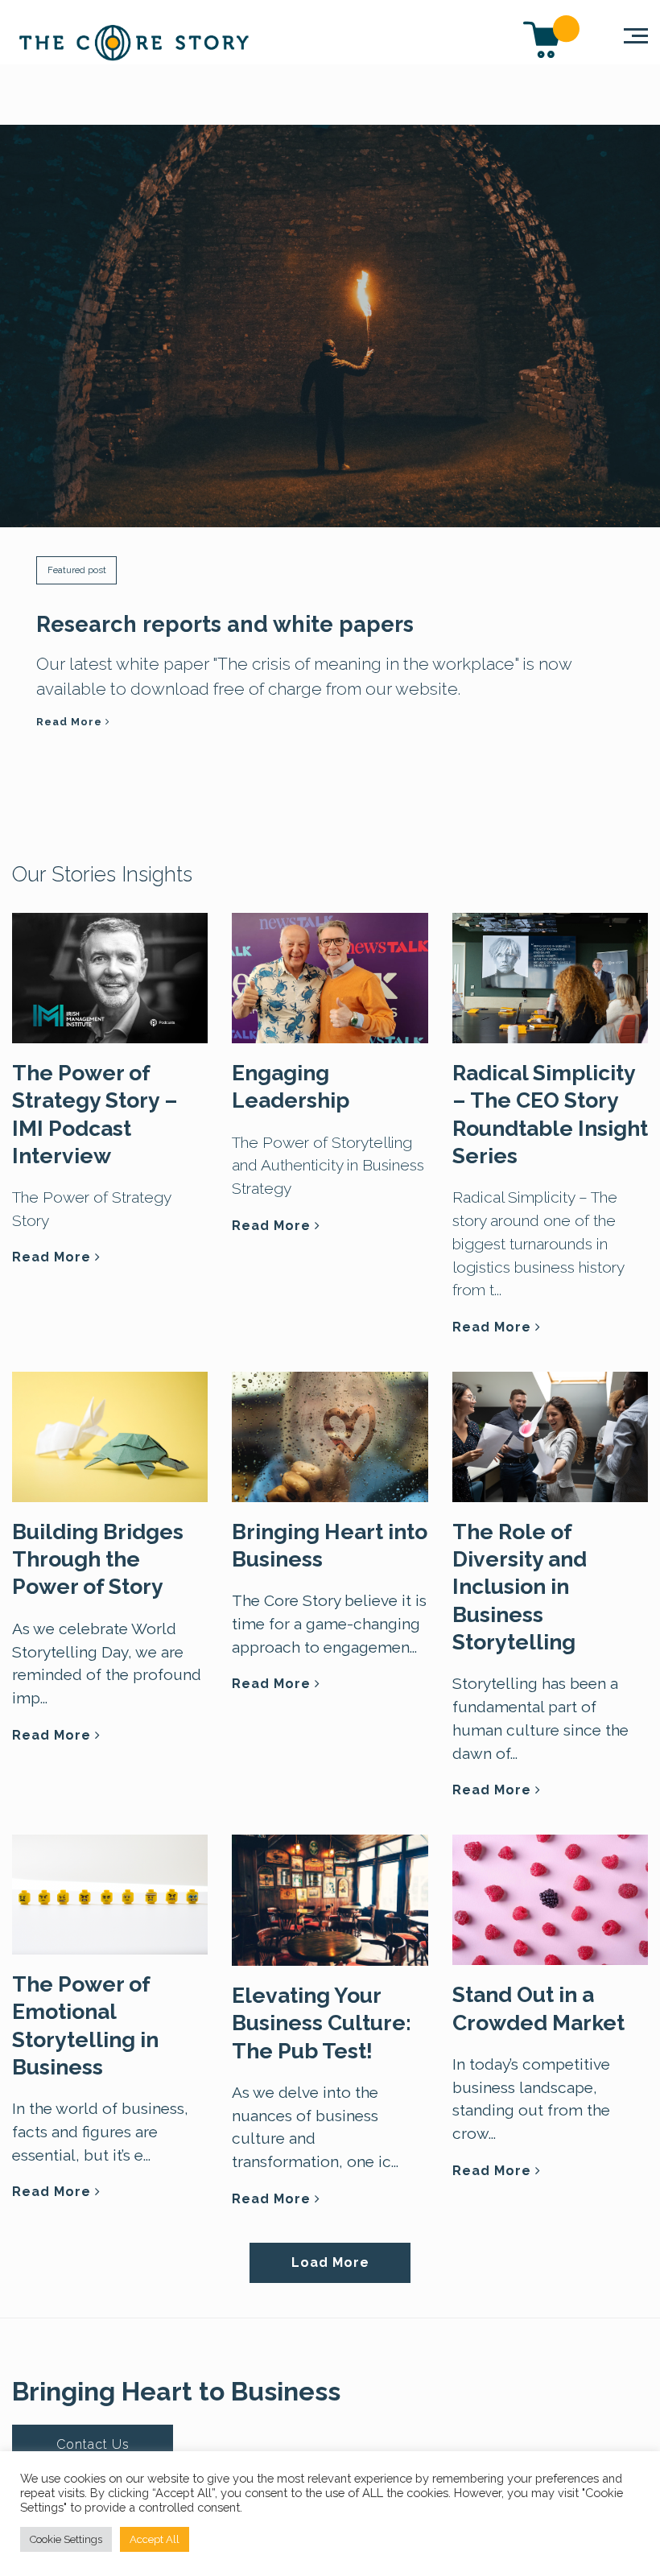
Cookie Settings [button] (66, 2539)
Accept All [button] (155, 2539)
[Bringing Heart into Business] (330, 1435)
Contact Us (93, 2444)
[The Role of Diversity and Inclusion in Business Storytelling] (550, 1435)
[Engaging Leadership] (330, 976)
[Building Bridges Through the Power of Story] (110, 1435)
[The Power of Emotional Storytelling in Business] (110, 1893)
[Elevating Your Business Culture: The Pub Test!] (330, 1898)
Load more (330, 2262)
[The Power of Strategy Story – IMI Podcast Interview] (110, 976)
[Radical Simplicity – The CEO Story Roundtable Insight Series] (550, 976)
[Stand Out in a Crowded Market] (550, 1898)
